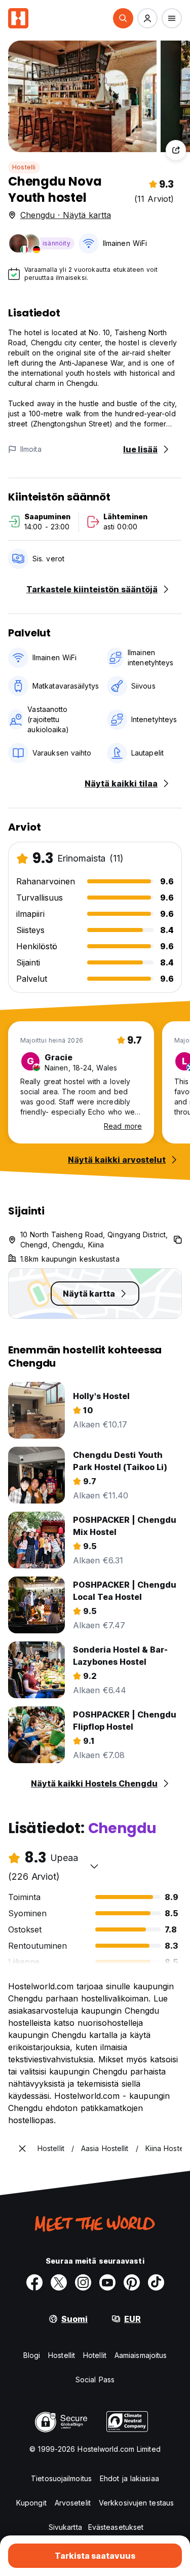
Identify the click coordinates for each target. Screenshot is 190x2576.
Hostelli (24, 167)
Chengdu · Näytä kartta (66, 215)
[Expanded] (22, 2149)
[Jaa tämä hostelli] (176, 150)
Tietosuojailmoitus (61, 2478)
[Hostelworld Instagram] (83, 2282)
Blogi (32, 2355)
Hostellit (62, 2355)
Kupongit (31, 2503)
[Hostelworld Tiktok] (156, 2282)
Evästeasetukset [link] (116, 2527)
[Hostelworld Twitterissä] (59, 2282)
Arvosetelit (73, 2503)
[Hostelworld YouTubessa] (107, 2282)
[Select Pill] (123, 18)
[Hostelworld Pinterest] (132, 2282)
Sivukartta (65, 2527)
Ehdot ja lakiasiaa (129, 2478)
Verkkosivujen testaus (136, 2503)
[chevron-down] (94, 1866)
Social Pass (95, 2380)
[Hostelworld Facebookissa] (34, 2282)
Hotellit (95, 2355)
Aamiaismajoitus (141, 2355)
